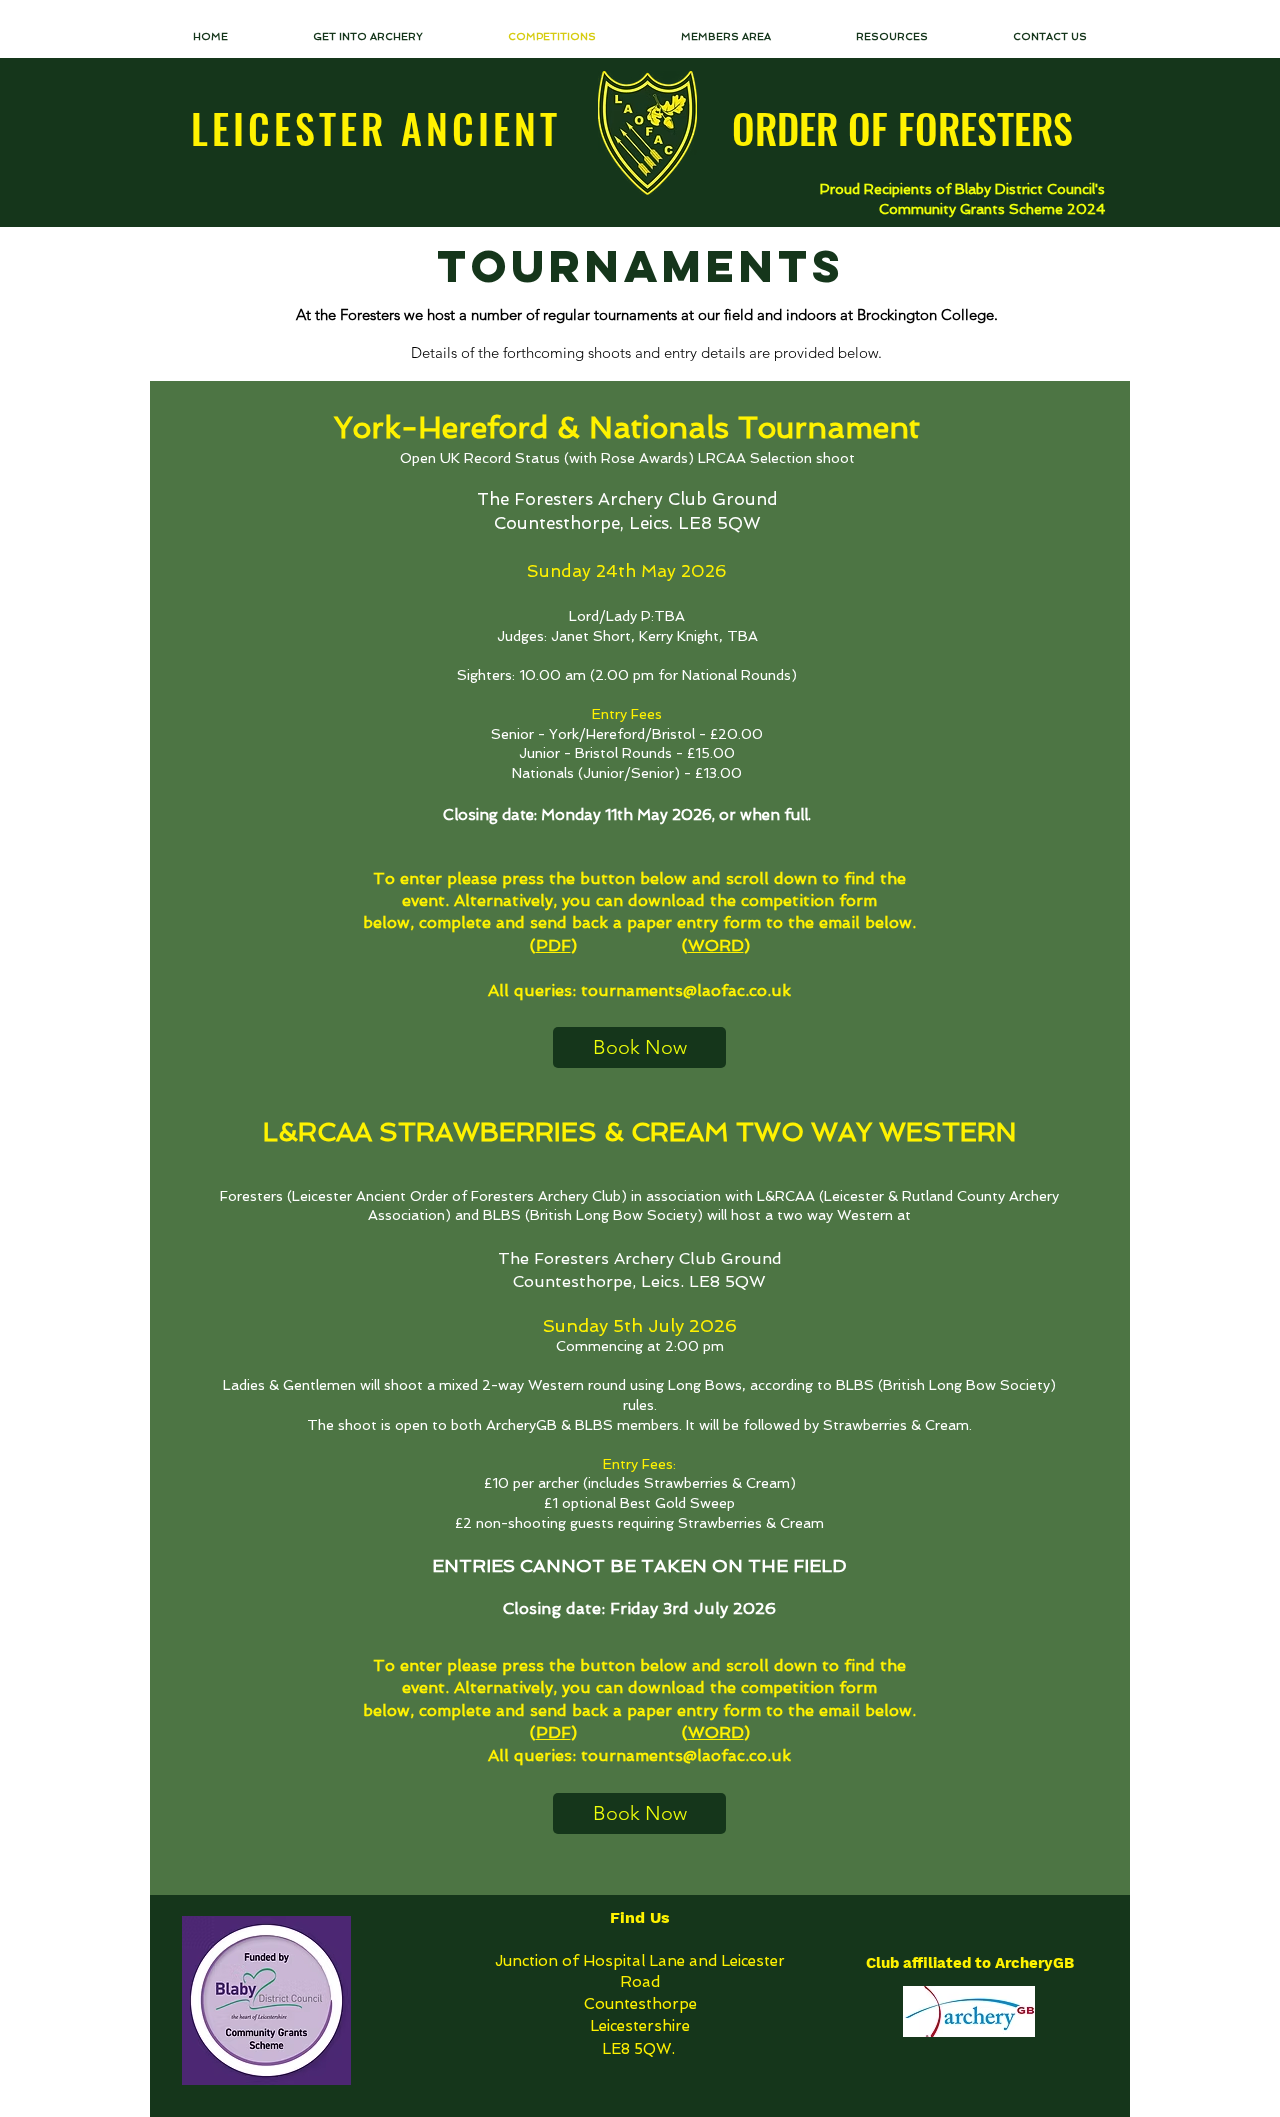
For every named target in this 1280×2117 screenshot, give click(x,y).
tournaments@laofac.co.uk (686, 990)
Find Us (640, 1917)
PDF (553, 945)
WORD (716, 945)
